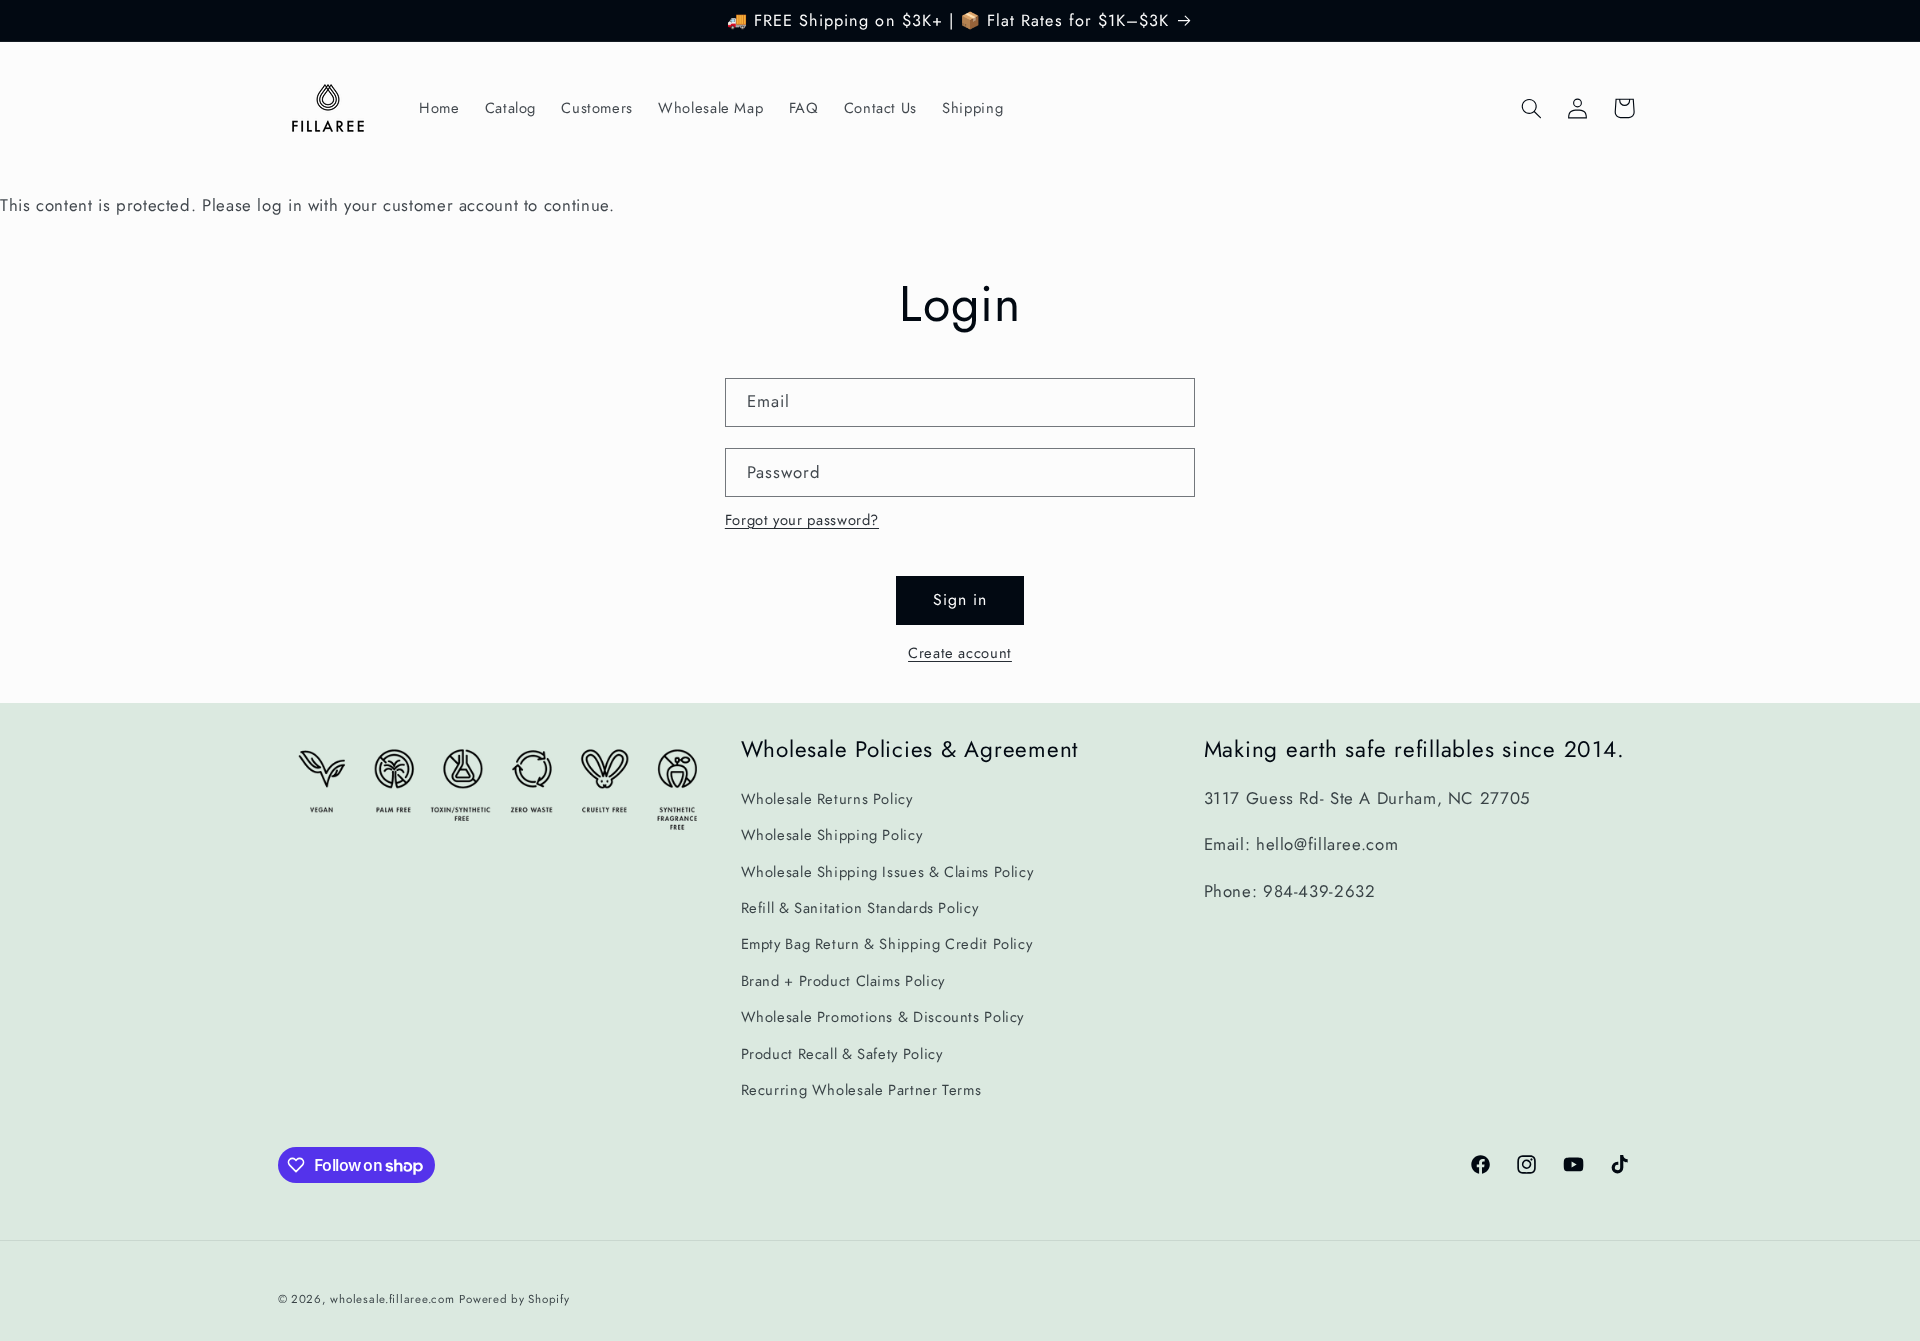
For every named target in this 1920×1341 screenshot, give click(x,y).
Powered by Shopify (514, 1298)
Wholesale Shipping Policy (832, 836)
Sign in (960, 599)
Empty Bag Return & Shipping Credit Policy (887, 945)
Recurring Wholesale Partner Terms (861, 1090)
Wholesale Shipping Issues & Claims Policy (887, 872)
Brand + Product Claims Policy (843, 981)
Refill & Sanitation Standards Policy (860, 908)
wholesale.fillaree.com (392, 1298)
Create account (960, 653)
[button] (1531, 108)
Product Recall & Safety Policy (842, 1054)
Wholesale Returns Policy (827, 799)
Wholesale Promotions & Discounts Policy (883, 1018)
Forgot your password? (802, 520)
